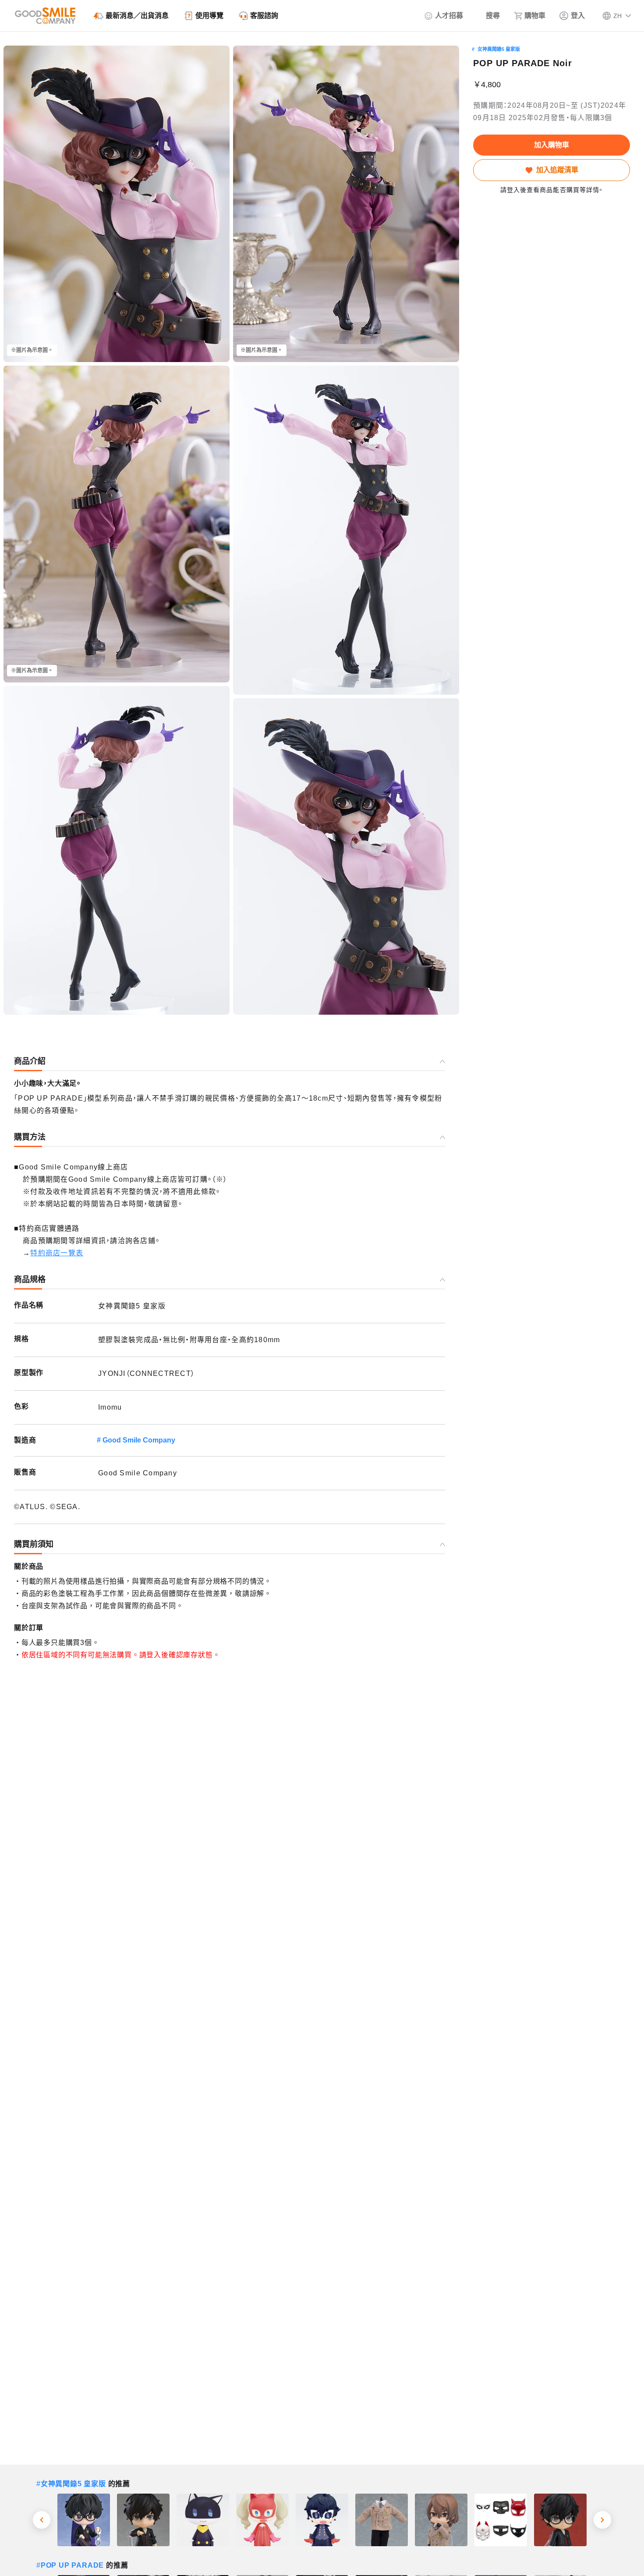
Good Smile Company (139, 1440)
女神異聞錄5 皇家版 (499, 49)
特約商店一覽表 (57, 1253)
